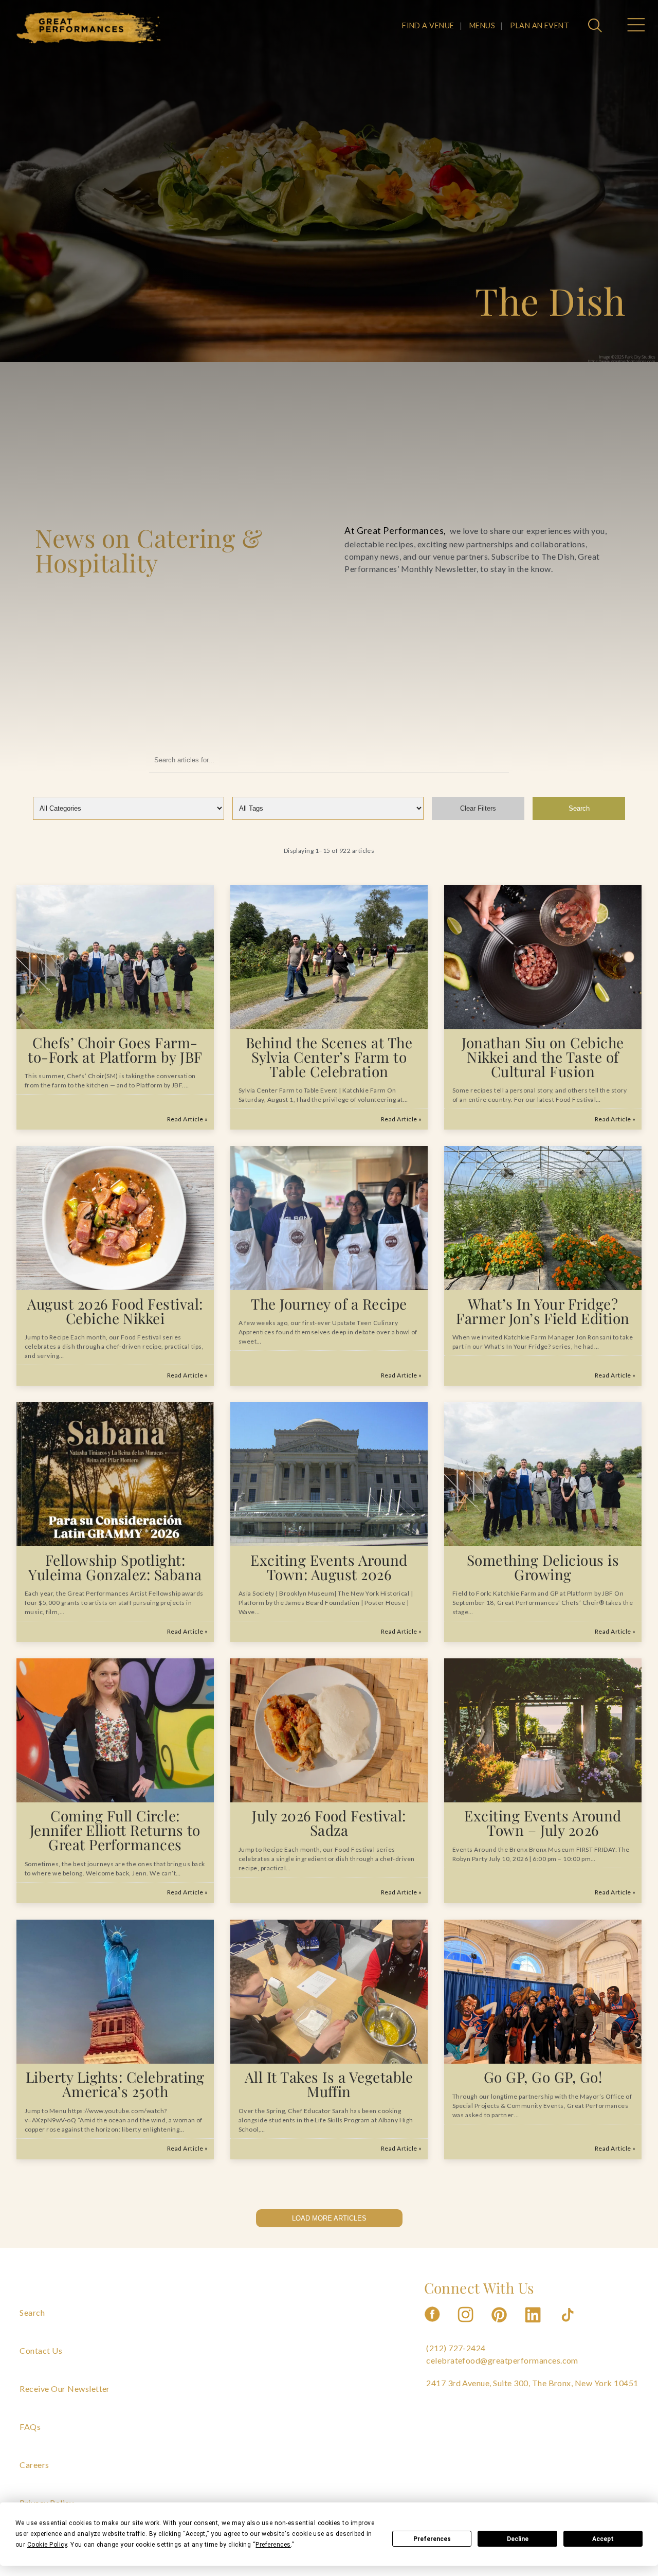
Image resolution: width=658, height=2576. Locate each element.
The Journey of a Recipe (329, 1304)
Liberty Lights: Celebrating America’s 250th (115, 2084)
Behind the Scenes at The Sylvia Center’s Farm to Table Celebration (329, 1057)
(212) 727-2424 (456, 2348)
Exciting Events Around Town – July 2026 (543, 1823)
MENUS (482, 25)
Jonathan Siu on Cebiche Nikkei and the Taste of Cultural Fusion (543, 1057)
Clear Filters (478, 808)
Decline (518, 2539)
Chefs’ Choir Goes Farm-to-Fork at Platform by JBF (115, 1050)
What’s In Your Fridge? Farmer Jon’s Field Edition (543, 1311)
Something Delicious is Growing (543, 1567)
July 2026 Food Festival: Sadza (329, 1823)
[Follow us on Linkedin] (534, 2325)
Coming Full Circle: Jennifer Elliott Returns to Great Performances (115, 1830)
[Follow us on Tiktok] (569, 2325)
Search (579, 808)
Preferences (432, 2539)
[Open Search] (596, 26)
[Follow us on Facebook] (432, 2325)
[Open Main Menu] (635, 26)
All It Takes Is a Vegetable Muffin (329, 2084)
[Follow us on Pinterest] (500, 2325)
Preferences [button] (273, 2545)
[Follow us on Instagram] (466, 2325)
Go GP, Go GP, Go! (543, 2077)
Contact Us (41, 2350)
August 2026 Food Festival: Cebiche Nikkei (115, 1311)
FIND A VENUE (428, 25)
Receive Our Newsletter (65, 2389)
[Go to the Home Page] (89, 27)
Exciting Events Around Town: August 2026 (329, 1567)
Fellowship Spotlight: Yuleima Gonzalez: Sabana (115, 1567)
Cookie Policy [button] (47, 2545)
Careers (34, 2465)
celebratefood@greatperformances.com (502, 2360)
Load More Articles (329, 2218)
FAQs (30, 2427)
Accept (603, 2539)
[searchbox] (329, 760)
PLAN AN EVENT (540, 25)
